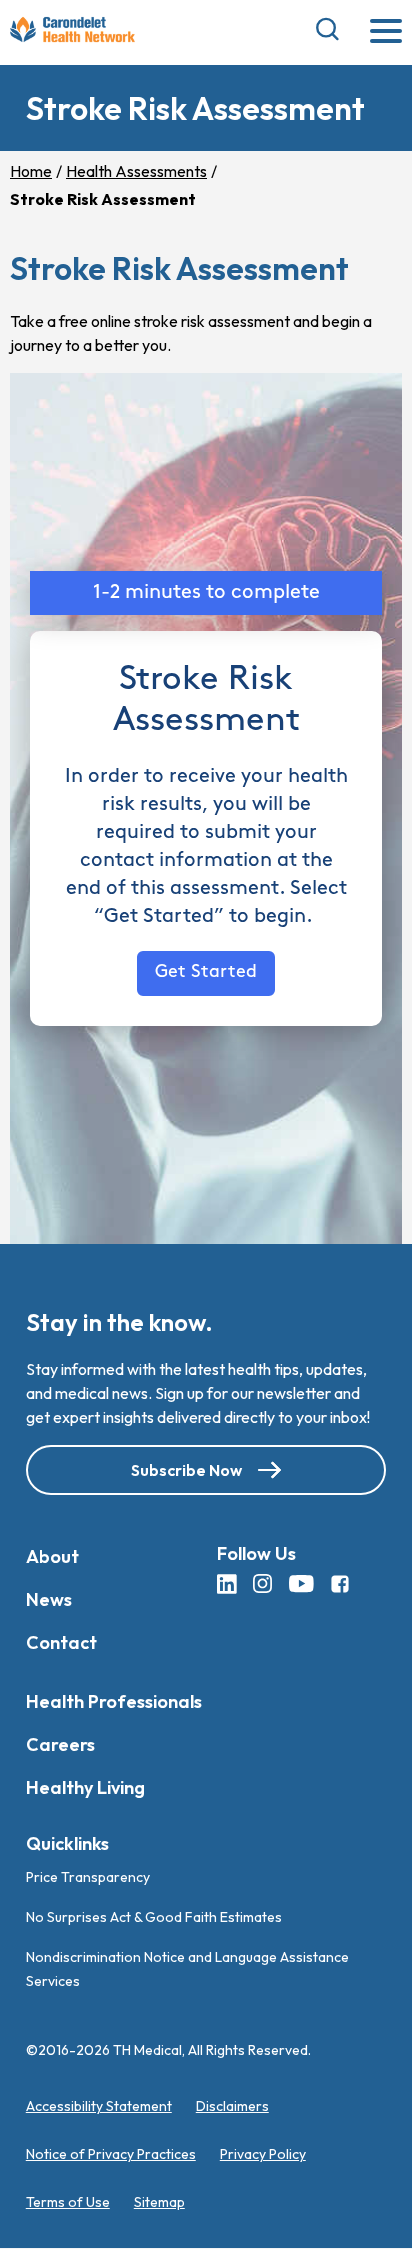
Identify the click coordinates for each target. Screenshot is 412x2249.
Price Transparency (88, 1878)
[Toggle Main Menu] (386, 32)
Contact (61, 1642)
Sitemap (159, 2203)
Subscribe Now (186, 1470)
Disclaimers (232, 2107)
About (52, 1556)
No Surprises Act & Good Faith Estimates (154, 1918)
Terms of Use (68, 2203)
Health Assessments (136, 171)
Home (31, 171)
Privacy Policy (263, 2155)
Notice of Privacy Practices (111, 2155)
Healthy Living (85, 1787)
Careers (60, 1744)
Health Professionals (114, 1701)
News (49, 1599)
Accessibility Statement (99, 2107)
